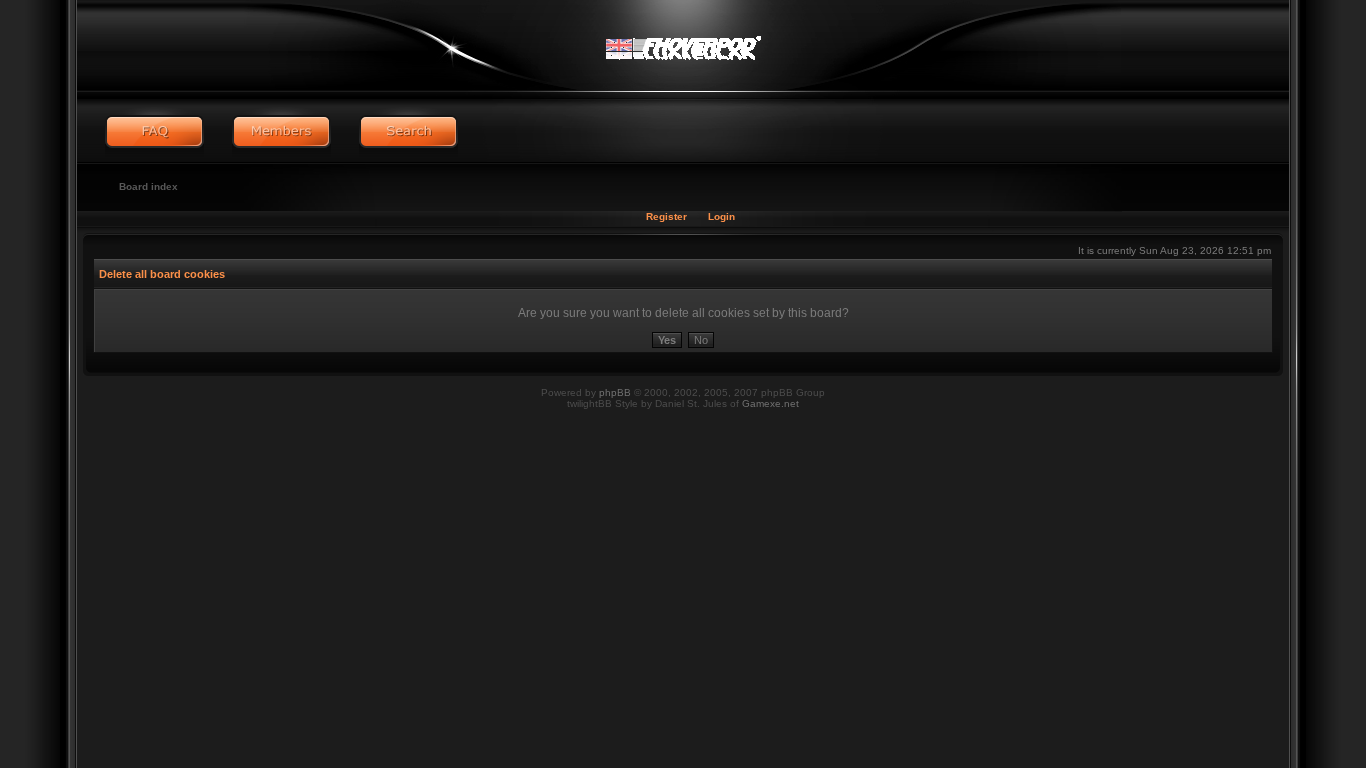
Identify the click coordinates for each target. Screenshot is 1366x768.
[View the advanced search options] (408, 132)
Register (666, 216)
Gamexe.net (770, 403)
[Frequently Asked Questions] (154, 132)
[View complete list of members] (281, 132)
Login (721, 216)
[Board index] (682, 45)
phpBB (615, 392)
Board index (148, 186)
